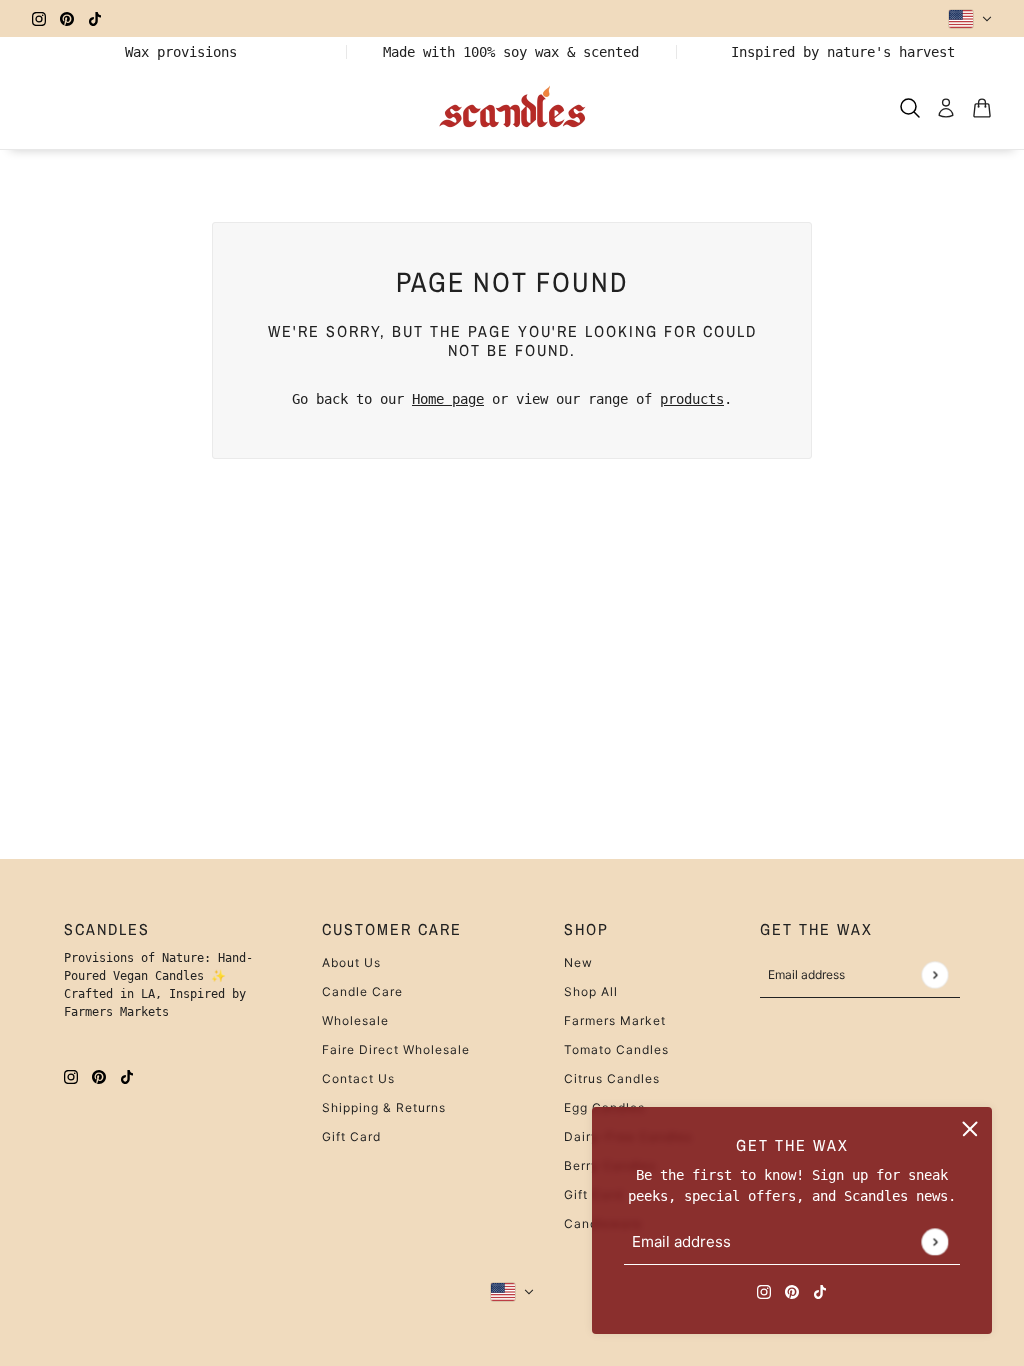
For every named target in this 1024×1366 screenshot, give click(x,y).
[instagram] (39, 18)
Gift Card (351, 1136)
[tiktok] (95, 18)
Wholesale (355, 1020)
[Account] (946, 108)
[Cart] (982, 108)
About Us (351, 962)
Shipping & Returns (384, 1107)
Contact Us (358, 1078)
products (692, 399)
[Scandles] (512, 108)
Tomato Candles (616, 1049)
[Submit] (934, 1241)
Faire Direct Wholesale (396, 1049)
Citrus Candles (612, 1078)
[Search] (910, 108)
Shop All (591, 991)
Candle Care (362, 991)
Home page (448, 399)
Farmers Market (615, 1020)
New (578, 962)
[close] (970, 1129)
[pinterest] (67, 18)
